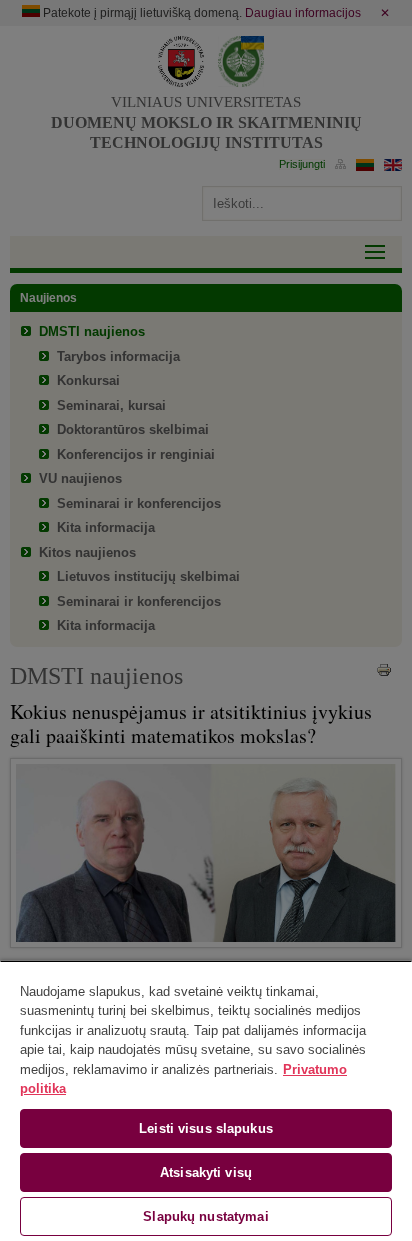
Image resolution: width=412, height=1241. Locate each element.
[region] (206, 1100)
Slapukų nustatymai (205, 1216)
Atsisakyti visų (206, 1172)
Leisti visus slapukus (206, 1128)
